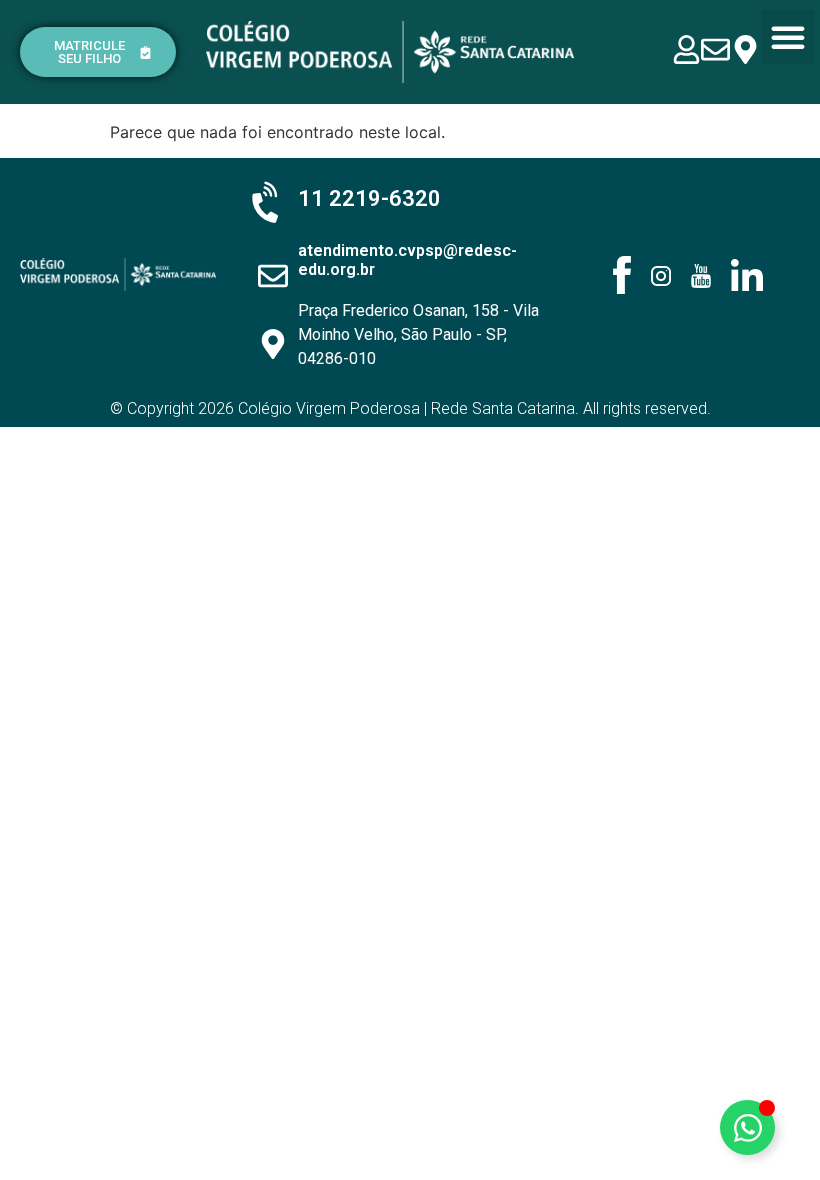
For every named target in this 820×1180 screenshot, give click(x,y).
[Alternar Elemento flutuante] (747, 1127)
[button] (788, 37)
